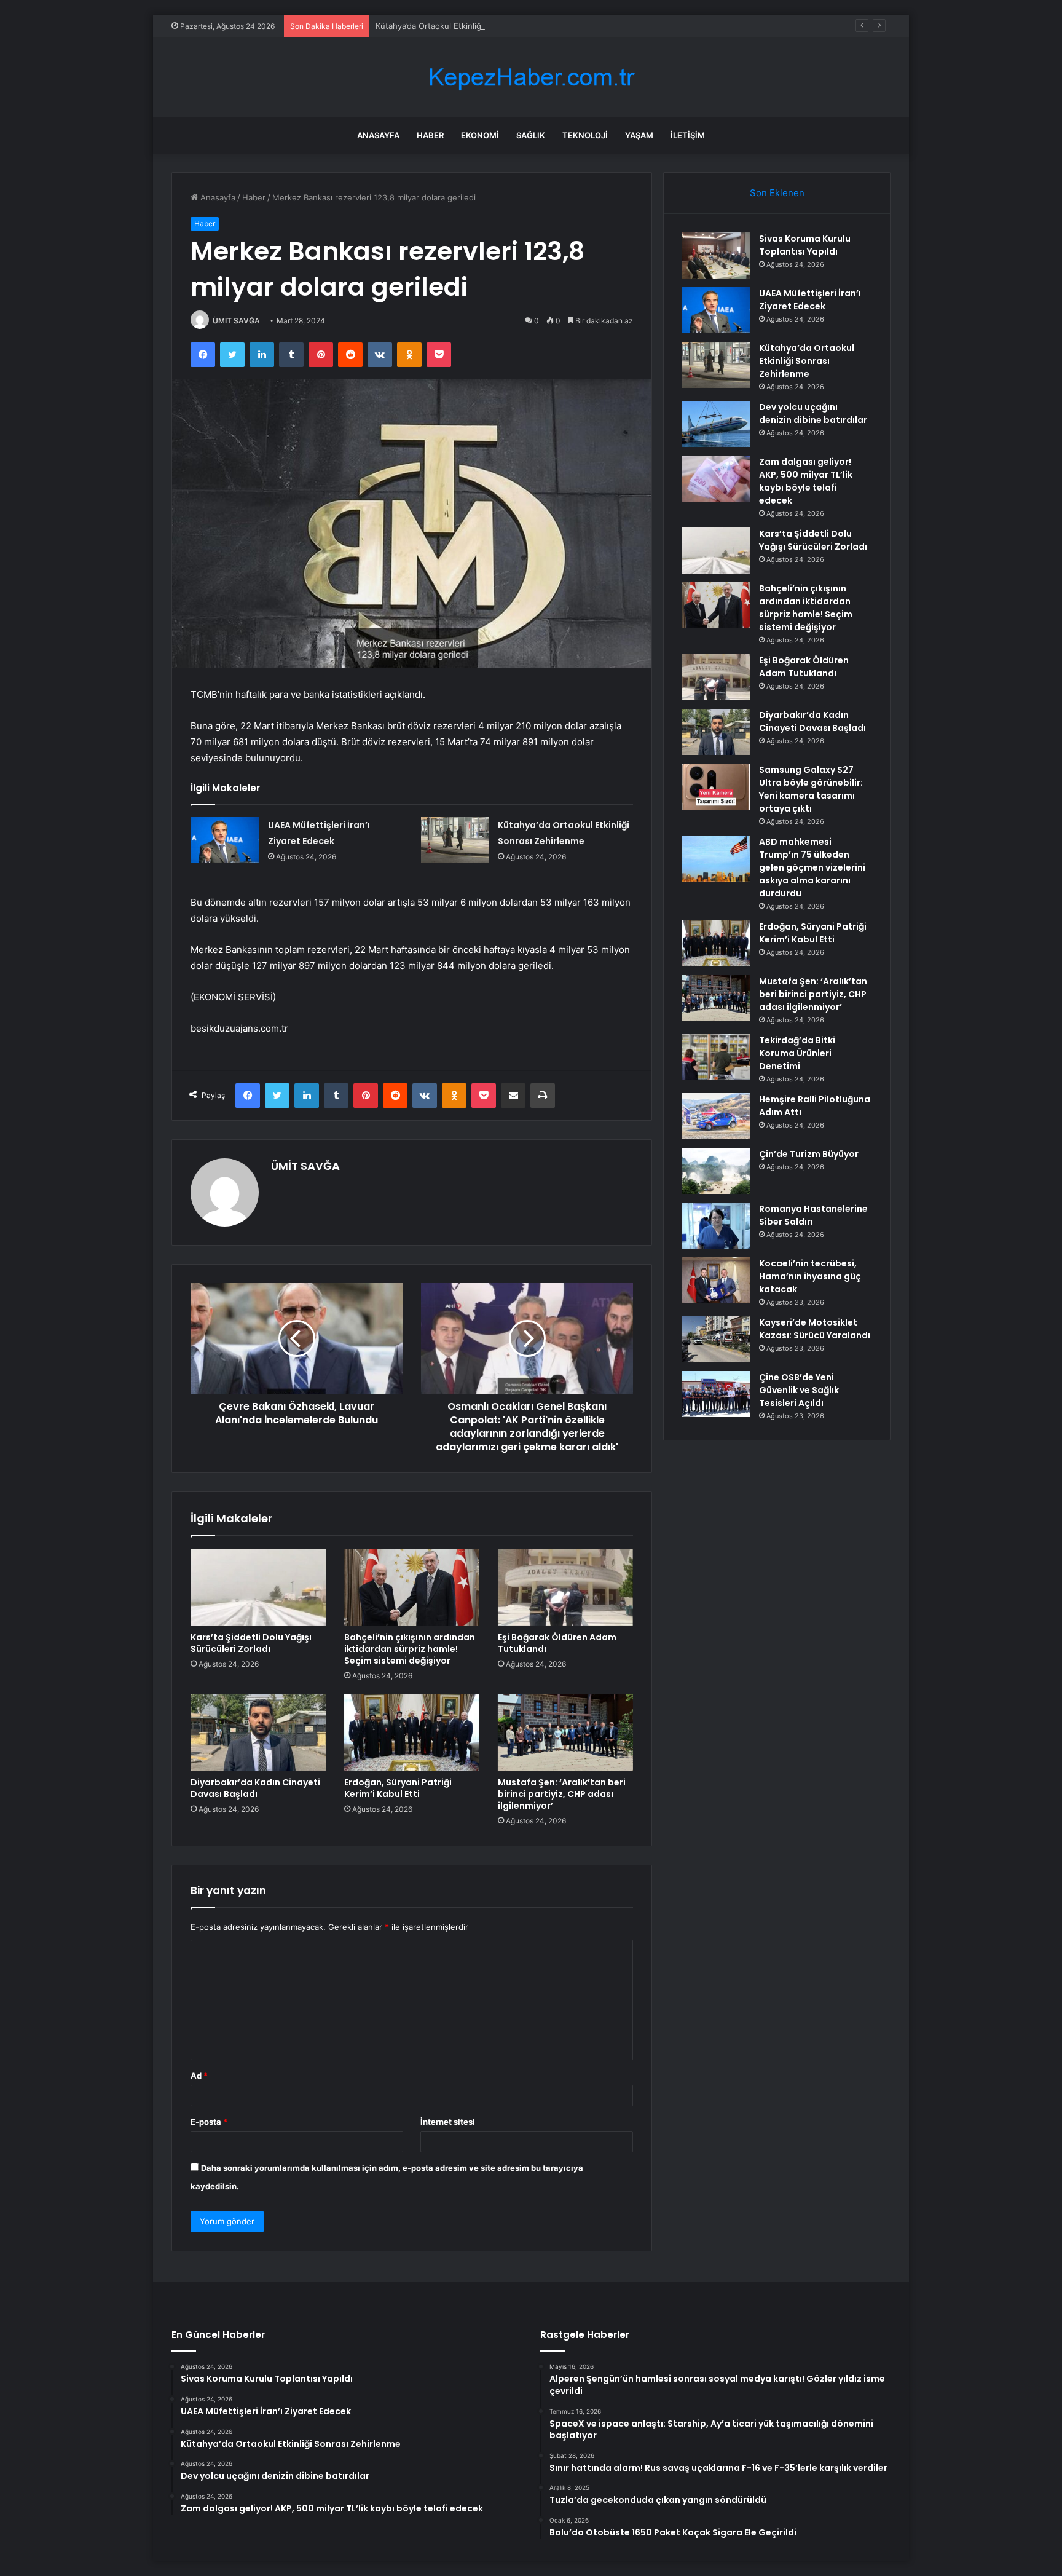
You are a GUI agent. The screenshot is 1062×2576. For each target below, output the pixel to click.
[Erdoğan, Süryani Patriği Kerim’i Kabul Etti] (412, 1732)
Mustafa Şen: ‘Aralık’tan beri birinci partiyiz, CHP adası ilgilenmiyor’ (562, 1794)
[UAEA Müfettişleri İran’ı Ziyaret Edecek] (225, 840)
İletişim (688, 135)
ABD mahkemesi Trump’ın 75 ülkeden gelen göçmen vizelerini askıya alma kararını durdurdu (812, 867)
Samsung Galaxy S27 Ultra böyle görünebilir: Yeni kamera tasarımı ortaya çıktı (811, 789)
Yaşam (639, 135)
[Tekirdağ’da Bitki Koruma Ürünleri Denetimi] (716, 1057)
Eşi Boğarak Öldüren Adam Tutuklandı (557, 1643)
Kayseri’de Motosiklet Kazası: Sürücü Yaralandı (815, 1329)
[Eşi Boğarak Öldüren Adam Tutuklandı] (565, 1587)
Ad (199, 2076)
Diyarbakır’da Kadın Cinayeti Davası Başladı (255, 1788)
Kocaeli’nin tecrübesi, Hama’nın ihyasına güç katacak (810, 1276)
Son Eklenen (777, 193)
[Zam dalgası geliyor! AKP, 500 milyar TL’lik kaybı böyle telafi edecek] (716, 479)
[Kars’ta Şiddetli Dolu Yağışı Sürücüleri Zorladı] (258, 1587)
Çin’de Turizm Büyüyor (809, 1154)
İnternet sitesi (448, 2122)
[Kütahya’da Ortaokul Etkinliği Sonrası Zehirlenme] (455, 840)
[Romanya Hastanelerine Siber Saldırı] (716, 1226)
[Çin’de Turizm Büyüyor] (716, 1171)
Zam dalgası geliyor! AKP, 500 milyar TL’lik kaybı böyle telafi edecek (806, 481)
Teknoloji (585, 135)
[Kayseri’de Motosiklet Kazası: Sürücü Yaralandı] (716, 1339)
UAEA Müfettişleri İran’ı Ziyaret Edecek (810, 300)
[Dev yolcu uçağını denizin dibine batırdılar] (716, 424)
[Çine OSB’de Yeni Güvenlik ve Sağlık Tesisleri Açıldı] (716, 1394)
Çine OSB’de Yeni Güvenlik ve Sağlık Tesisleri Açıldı (799, 1390)
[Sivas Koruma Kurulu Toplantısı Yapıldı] (716, 255)
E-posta (209, 2122)
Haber (430, 135)
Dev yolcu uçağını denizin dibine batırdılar (813, 413)
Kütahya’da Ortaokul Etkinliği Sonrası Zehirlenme (467, 26)
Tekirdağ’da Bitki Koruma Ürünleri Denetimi (797, 1053)
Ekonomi (480, 135)
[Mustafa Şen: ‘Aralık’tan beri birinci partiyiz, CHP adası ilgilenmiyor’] (565, 1732)
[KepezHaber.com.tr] (531, 77)
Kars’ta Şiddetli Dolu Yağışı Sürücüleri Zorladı (251, 1643)
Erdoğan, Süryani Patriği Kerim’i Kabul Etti (398, 1788)
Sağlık (531, 135)
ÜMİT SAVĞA (236, 321)
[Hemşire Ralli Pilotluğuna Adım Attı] (716, 1116)
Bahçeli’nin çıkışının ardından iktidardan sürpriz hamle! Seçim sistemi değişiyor (410, 1649)
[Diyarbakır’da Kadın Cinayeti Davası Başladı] (258, 1732)
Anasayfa (378, 135)
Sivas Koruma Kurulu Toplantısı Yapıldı (805, 245)
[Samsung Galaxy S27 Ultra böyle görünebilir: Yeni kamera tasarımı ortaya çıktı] (716, 787)
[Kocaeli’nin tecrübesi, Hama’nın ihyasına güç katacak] (716, 1280)
